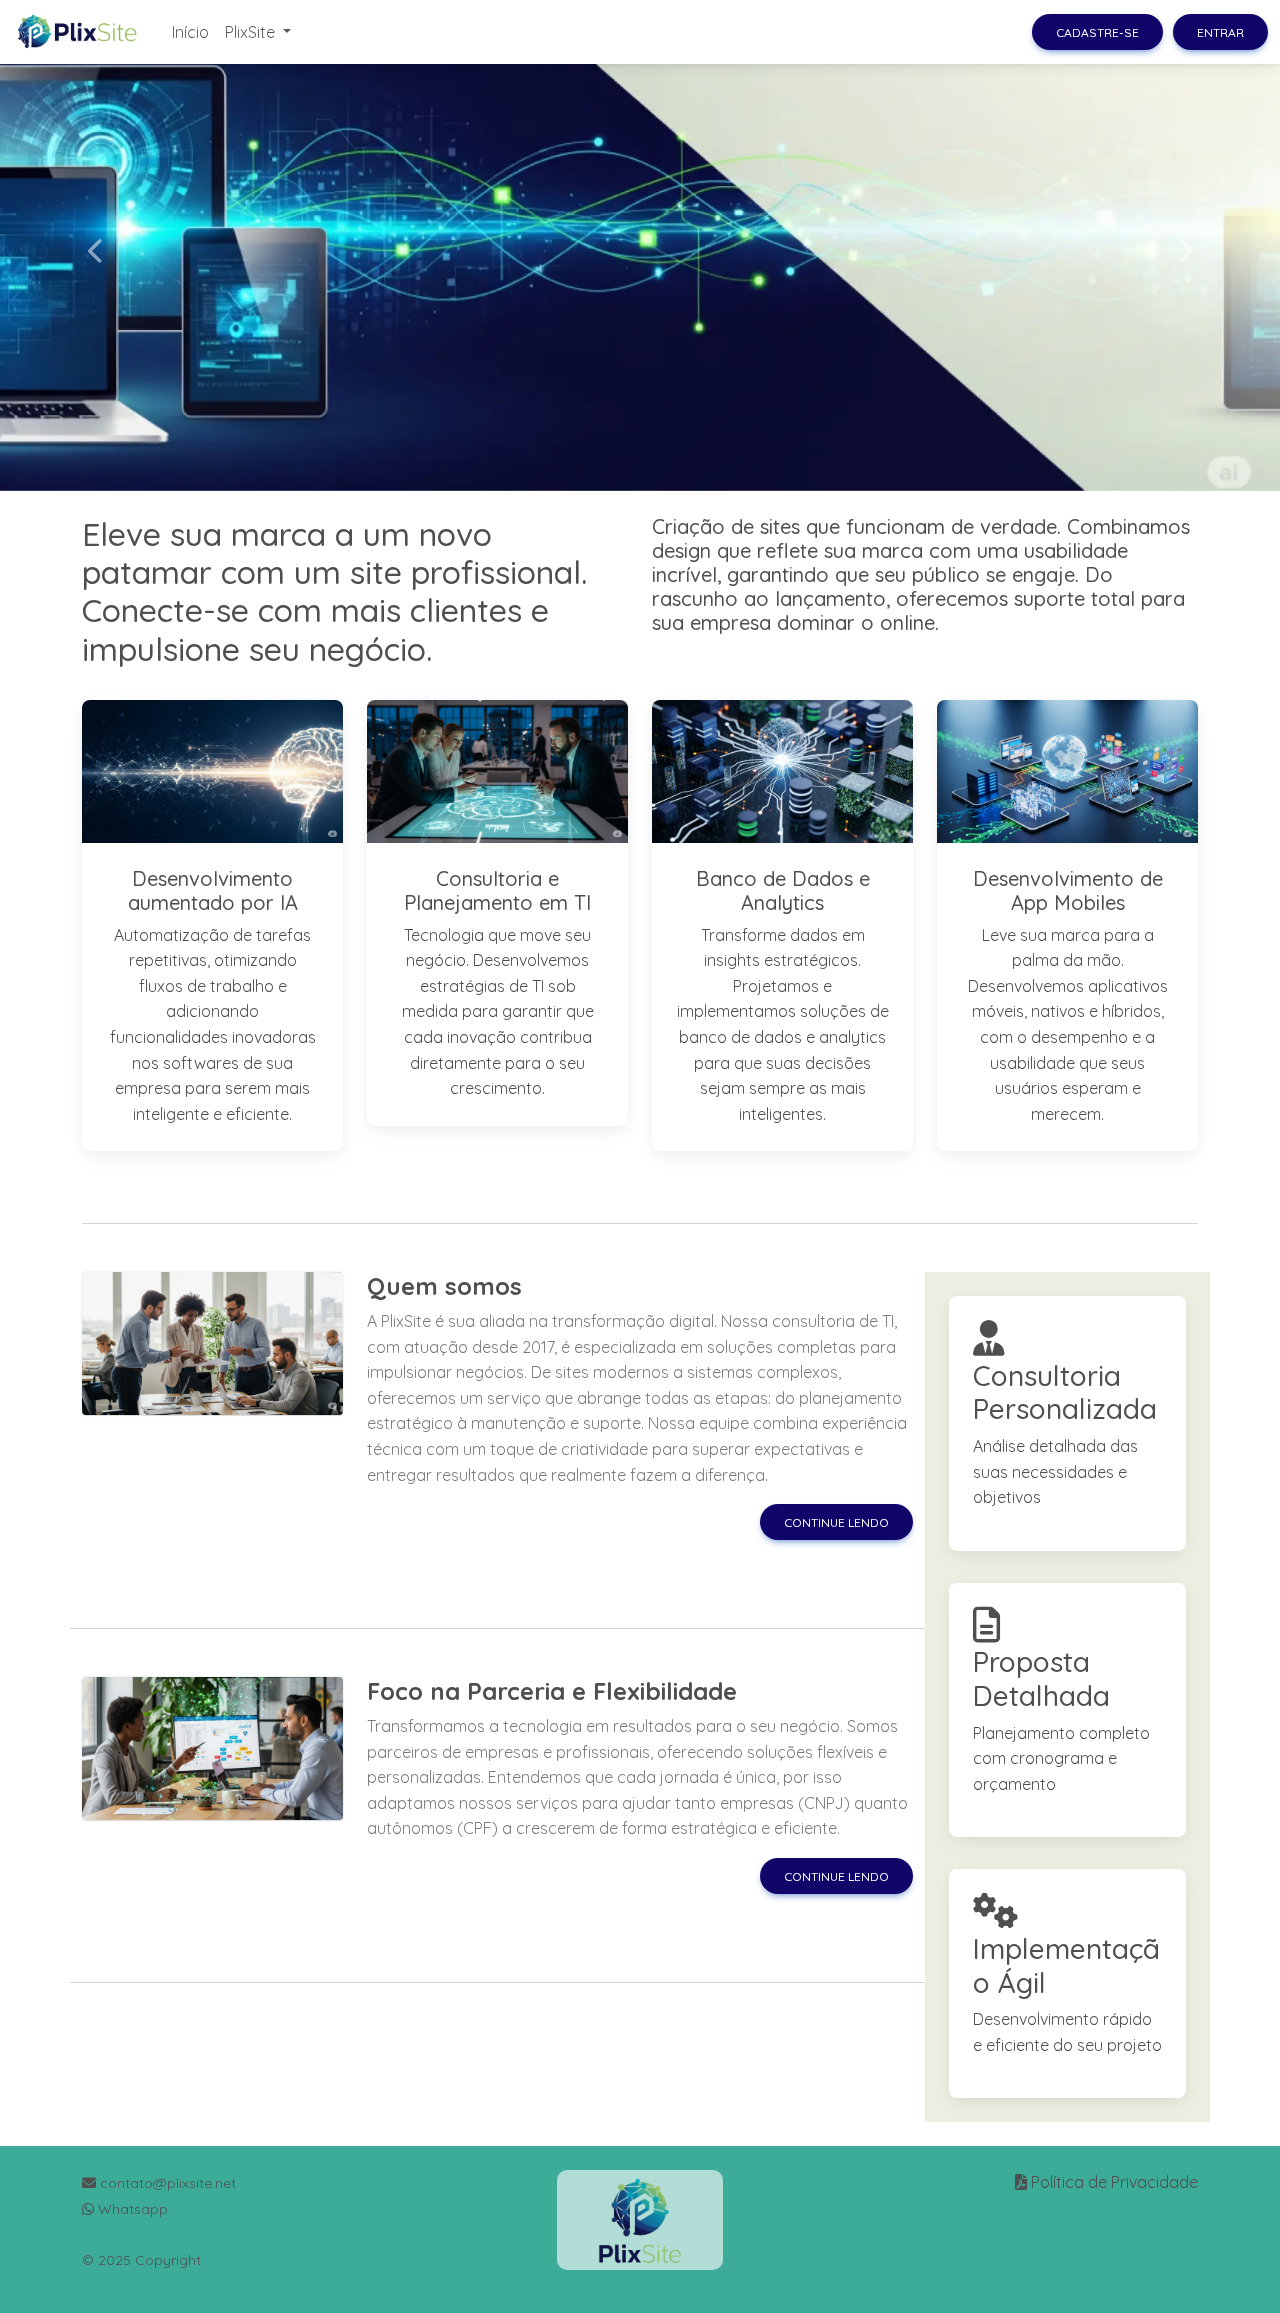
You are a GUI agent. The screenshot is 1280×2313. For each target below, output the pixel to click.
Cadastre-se (1097, 32)
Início (190, 32)
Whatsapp (131, 2209)
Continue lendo (836, 1522)
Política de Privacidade (1114, 2182)
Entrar (1220, 32)
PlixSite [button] (252, 32)
